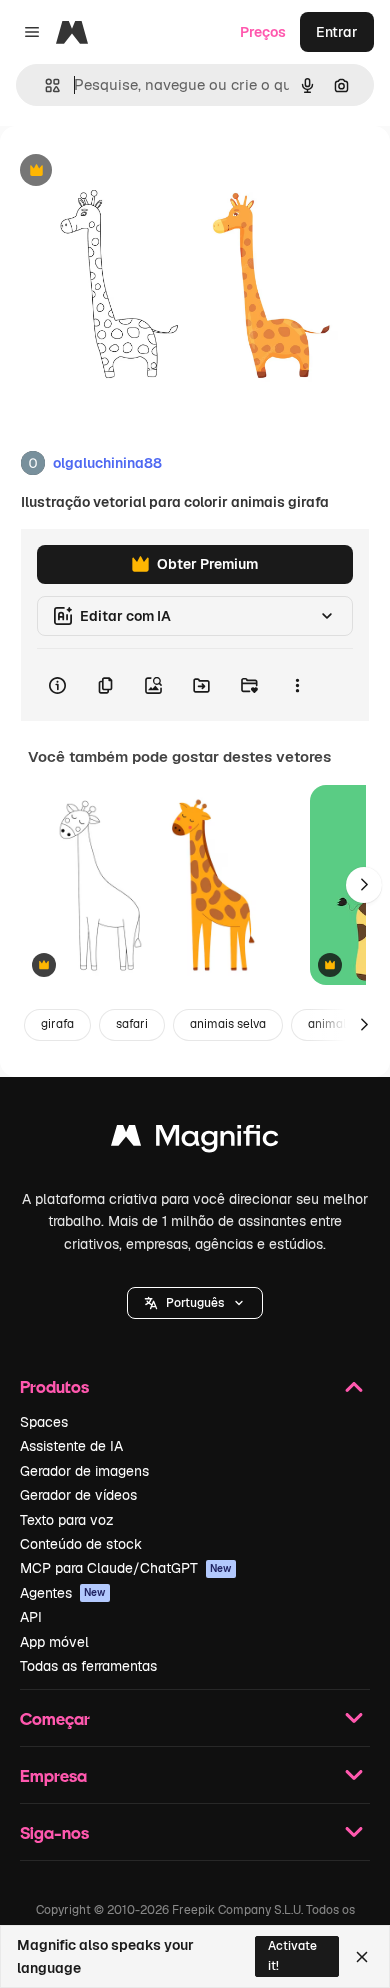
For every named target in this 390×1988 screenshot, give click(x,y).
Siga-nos (54, 1832)
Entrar (337, 32)
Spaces (44, 1422)
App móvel (54, 1642)
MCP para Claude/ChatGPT (126, 1568)
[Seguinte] (364, 885)
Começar (55, 1718)
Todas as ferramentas (88, 1666)
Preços (263, 32)
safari (132, 1024)
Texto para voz (67, 1520)
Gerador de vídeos (78, 1495)
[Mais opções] (297, 685)
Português (195, 1303)
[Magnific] (195, 1140)
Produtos (54, 1386)
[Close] (362, 1957)
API (31, 1617)
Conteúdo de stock (81, 1544)
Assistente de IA (71, 1446)
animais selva (228, 1024)
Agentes (63, 1593)
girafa (57, 1024)
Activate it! (292, 1955)
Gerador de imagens (84, 1471)
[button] (195, 1303)
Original (128, 171)
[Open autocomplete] (44, 85)
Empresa (53, 1775)
